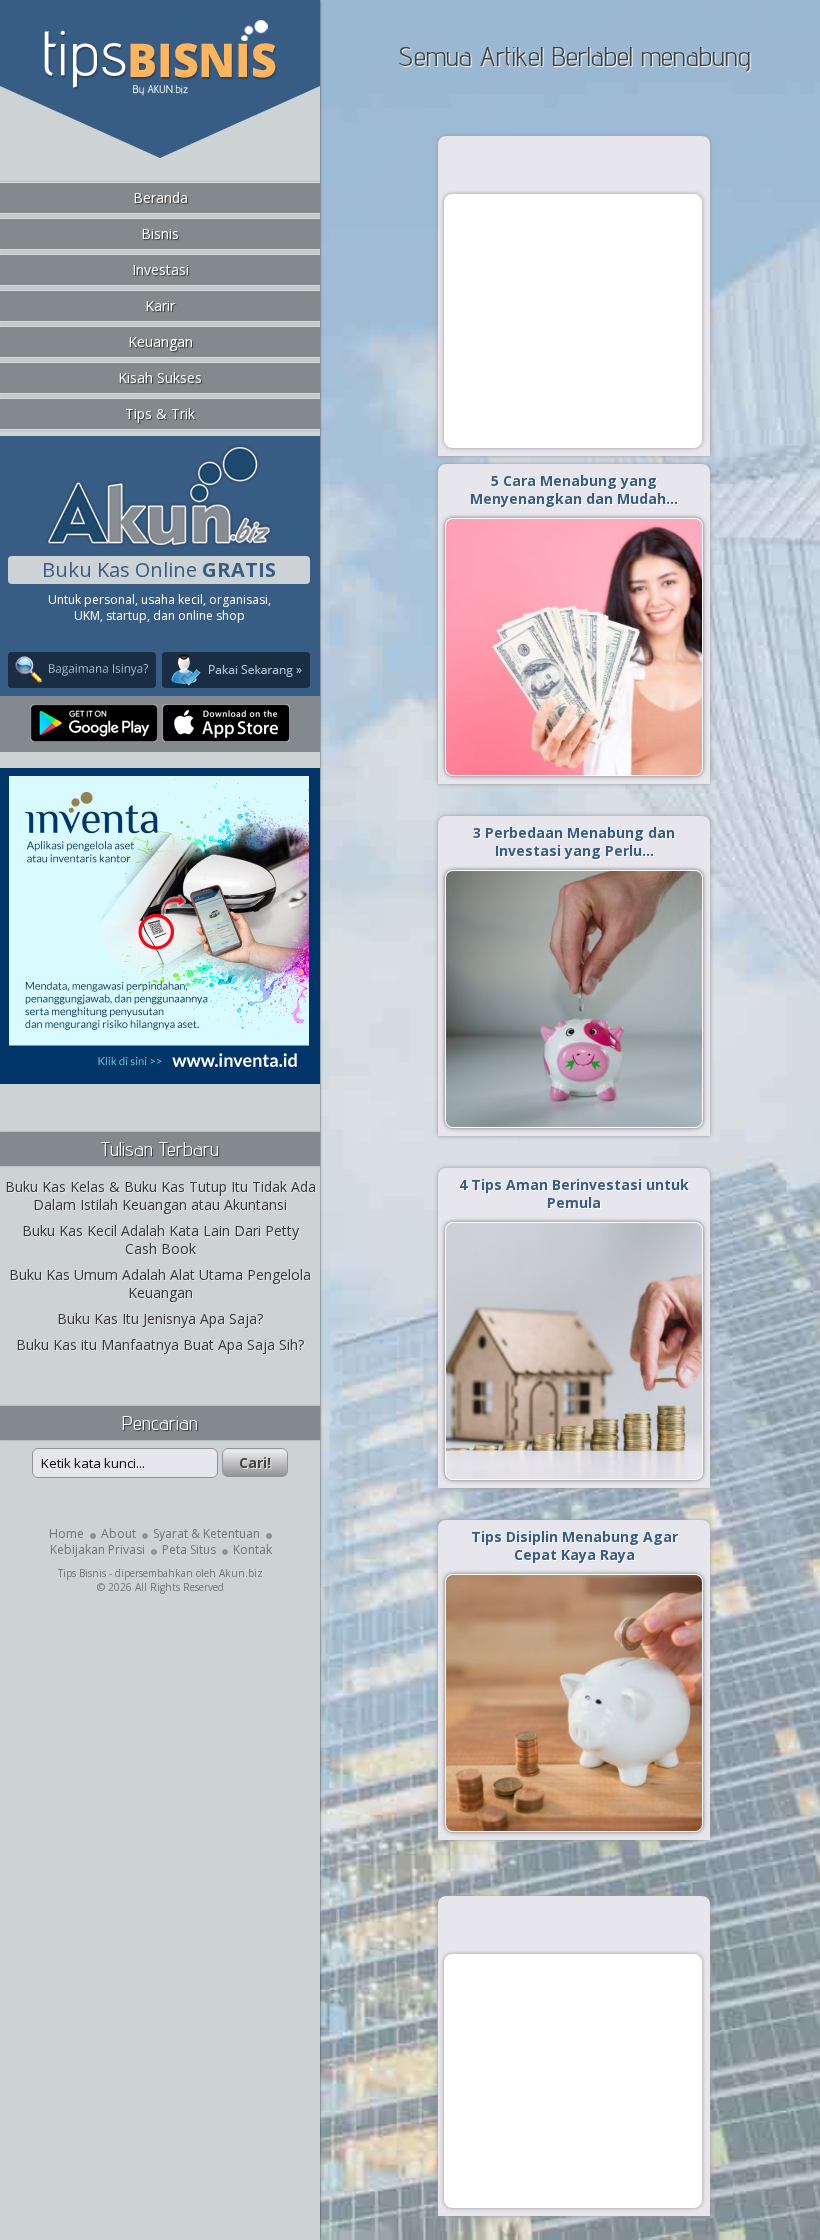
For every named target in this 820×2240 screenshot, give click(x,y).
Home (66, 1533)
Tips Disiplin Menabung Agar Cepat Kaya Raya (574, 1545)
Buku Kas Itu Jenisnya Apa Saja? (160, 1318)
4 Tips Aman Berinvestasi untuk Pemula (574, 1193)
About (118, 1533)
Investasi (160, 269)
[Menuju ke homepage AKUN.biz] (159, 542)
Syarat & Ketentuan (206, 1533)
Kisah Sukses (160, 377)
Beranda (160, 197)
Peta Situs (189, 1549)
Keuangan (160, 341)
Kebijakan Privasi (97, 1549)
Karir (160, 305)
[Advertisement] (573, 320)
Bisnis (160, 233)
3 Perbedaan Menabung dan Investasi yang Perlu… (574, 841)
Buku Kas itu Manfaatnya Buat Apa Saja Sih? (160, 1344)
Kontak (252, 1549)
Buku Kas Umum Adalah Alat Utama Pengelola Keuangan (160, 1283)
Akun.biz (241, 1573)
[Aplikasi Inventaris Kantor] (159, 1070)
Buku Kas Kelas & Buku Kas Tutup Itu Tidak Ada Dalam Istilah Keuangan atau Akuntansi (160, 1195)
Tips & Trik (160, 413)
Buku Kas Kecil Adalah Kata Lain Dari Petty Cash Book (160, 1239)
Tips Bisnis (82, 1573)
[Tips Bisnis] (159, 91)
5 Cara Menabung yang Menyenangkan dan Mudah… (574, 489)
